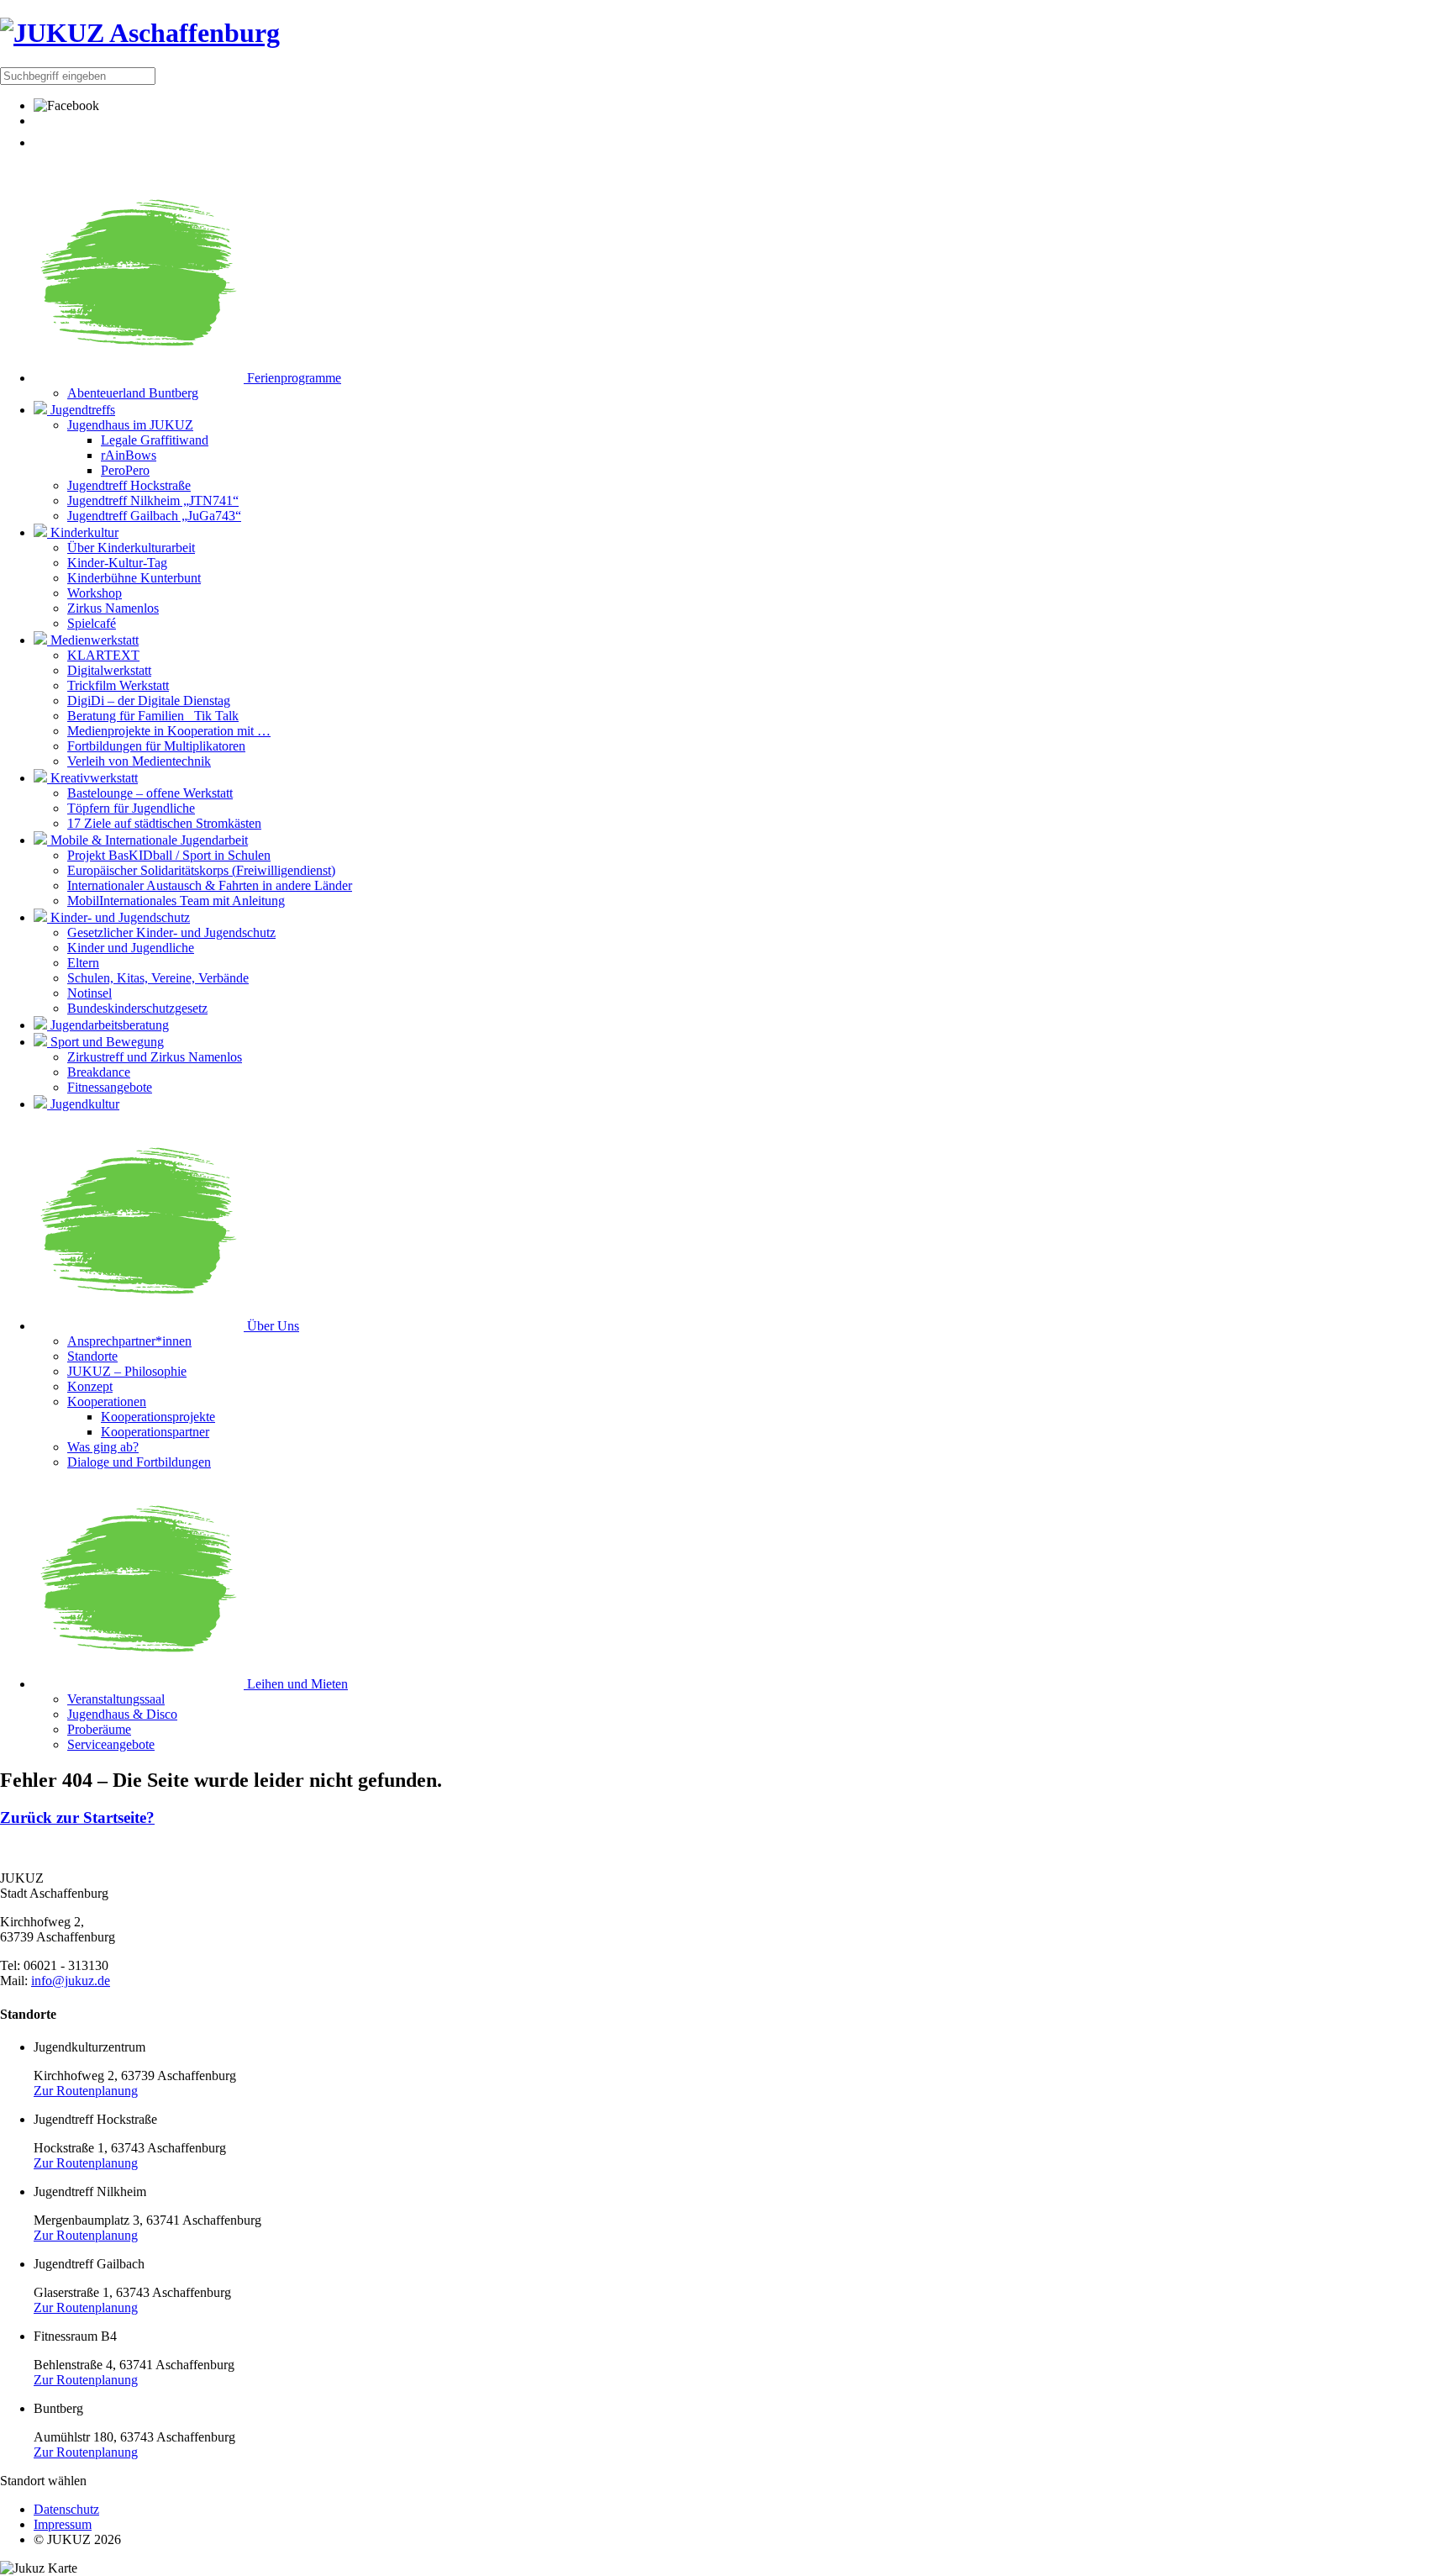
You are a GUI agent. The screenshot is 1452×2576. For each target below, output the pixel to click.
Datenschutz (66, 2509)
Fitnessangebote (110, 1087)
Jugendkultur (83, 1104)
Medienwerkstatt (93, 640)
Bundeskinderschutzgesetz (137, 1008)
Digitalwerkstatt (109, 670)
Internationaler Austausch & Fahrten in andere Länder (210, 885)
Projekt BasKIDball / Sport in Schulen (169, 855)
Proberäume (99, 1729)
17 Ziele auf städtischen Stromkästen (164, 823)
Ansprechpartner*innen (129, 1341)
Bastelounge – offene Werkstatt (150, 793)
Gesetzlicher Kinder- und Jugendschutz (171, 932)
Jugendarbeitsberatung (108, 1025)
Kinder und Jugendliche (131, 948)
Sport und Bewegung (105, 1042)
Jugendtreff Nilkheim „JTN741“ (153, 500)
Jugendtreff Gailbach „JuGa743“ (154, 516)
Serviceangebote (111, 1744)
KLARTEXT (103, 655)
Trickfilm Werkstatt (118, 685)
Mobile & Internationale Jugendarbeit (147, 840)
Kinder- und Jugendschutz (118, 917)
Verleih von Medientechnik (139, 761)
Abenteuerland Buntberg (133, 393)
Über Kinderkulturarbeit (131, 548)
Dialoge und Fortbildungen (139, 1462)
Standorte (92, 1356)
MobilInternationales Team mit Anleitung (176, 901)
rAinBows (129, 455)
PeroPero (125, 470)
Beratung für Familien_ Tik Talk (153, 716)
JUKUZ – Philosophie (127, 1371)
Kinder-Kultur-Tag (117, 563)
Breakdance (99, 1072)
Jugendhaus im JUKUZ (130, 425)
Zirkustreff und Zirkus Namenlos (155, 1057)
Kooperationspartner (155, 1432)
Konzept (90, 1386)
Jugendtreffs (81, 410)
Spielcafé (92, 623)
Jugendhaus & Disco (122, 1714)
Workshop (95, 593)
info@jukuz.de (71, 1981)
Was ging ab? (103, 1447)
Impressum (63, 2524)
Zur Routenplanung (86, 2091)
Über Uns (271, 1326)
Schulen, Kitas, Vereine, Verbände (158, 978)
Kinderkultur (83, 532)
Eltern (83, 963)
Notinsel (89, 993)
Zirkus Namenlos (113, 608)
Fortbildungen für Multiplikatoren (156, 746)
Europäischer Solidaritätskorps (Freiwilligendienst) (201, 870)
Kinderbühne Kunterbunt (134, 578)
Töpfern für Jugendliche (131, 808)
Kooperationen (107, 1401)
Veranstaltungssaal (116, 1699)
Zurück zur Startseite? (77, 1817)
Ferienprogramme (292, 378)
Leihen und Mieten (296, 1684)
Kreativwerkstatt (92, 778)
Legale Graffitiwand (155, 440)
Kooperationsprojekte (158, 1417)
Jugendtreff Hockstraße (129, 485)
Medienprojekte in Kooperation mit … (169, 731)
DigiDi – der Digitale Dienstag (149, 701)
